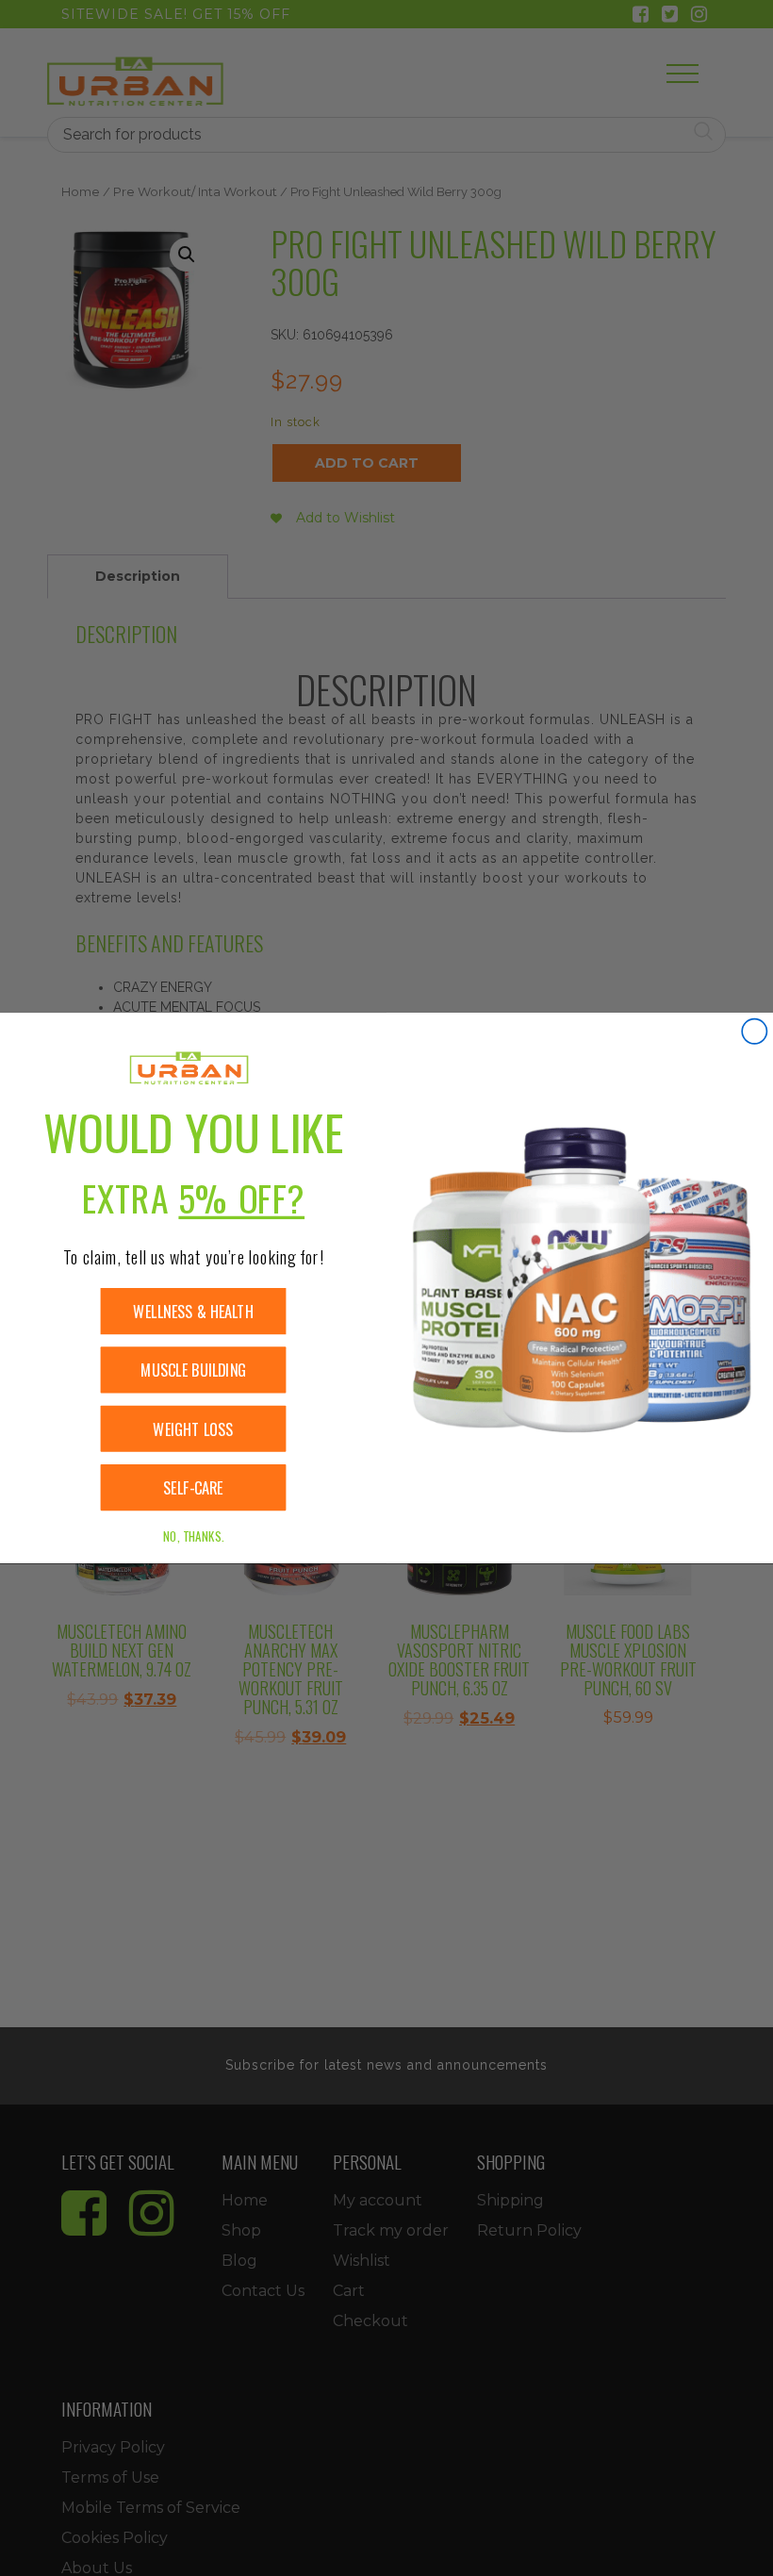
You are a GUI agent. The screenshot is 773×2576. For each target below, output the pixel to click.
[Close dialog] (754, 1032)
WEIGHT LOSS (193, 1429)
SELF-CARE (193, 1487)
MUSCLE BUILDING (193, 1371)
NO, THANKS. (193, 1536)
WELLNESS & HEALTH (193, 1311)
